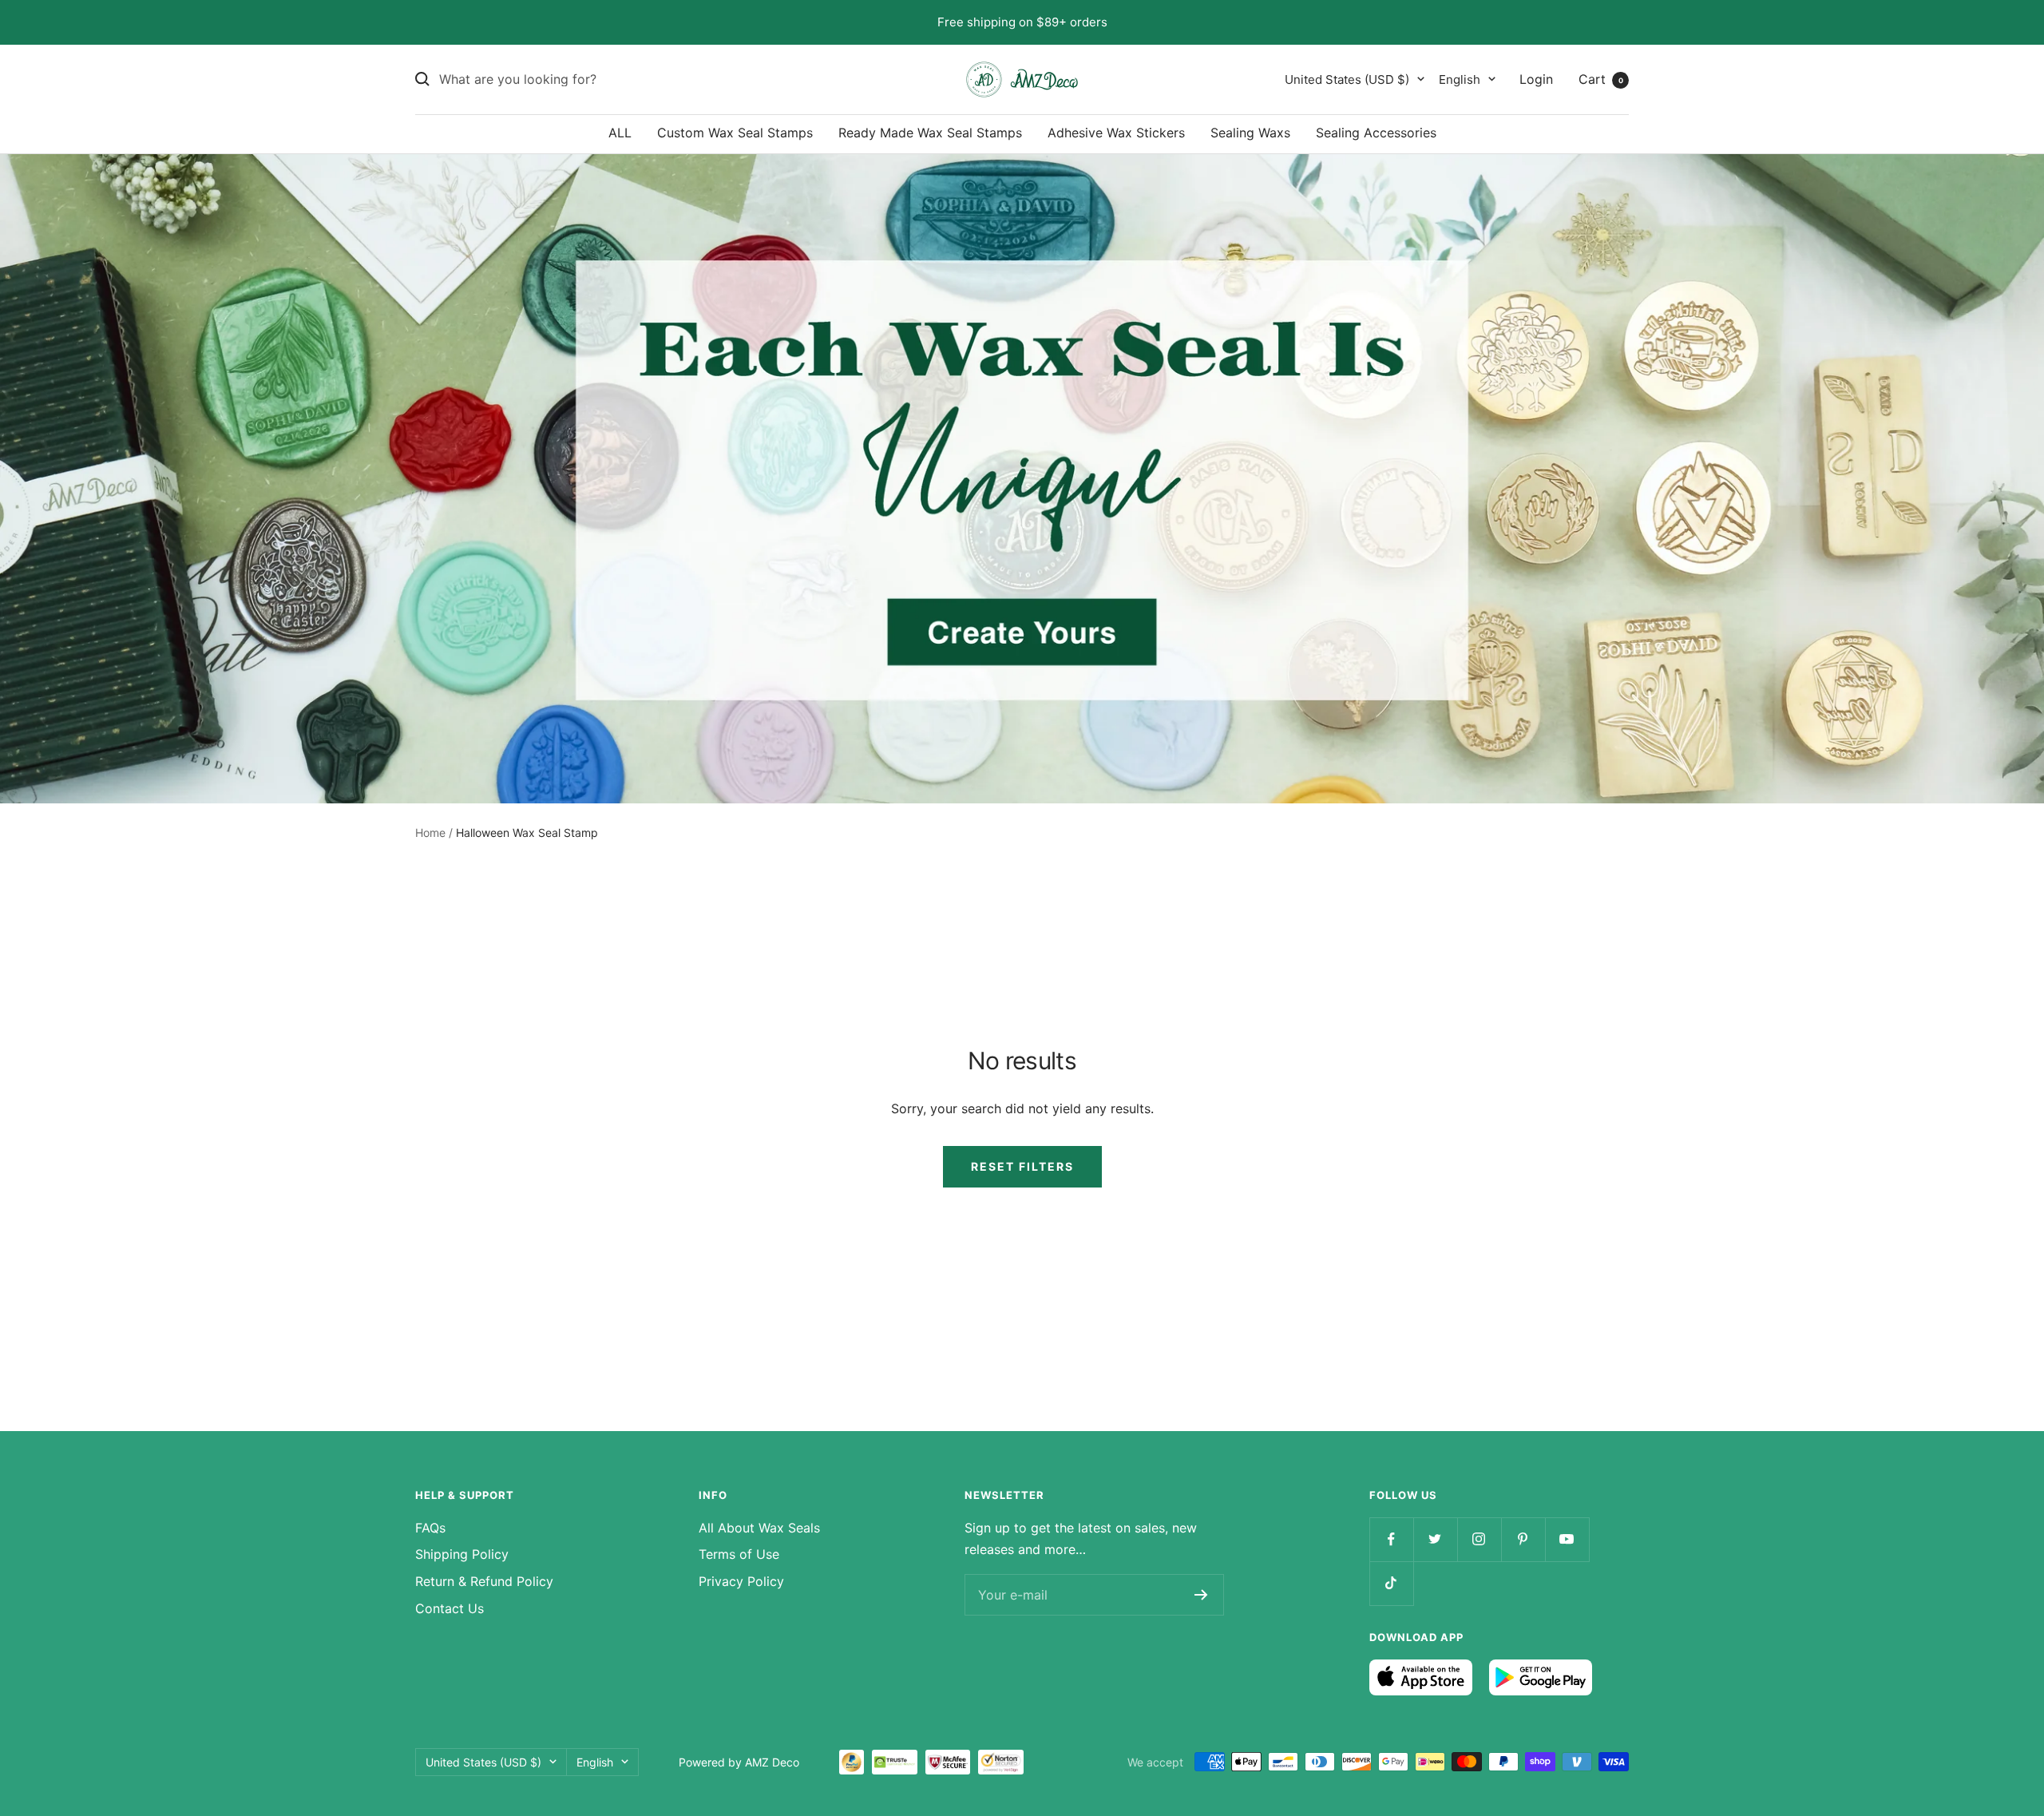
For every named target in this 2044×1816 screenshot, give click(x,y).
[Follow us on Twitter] (1435, 1539)
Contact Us (450, 1608)
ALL (620, 133)
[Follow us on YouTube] (1567, 1539)
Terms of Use (739, 1554)
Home (430, 833)
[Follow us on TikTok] (1391, 1583)
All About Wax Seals (759, 1528)
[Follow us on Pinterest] (1523, 1539)
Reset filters (1022, 1166)
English (1460, 79)
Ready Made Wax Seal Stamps (930, 133)
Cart (1601, 78)
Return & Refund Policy (484, 1581)
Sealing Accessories (1376, 133)
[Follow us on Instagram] (1479, 1539)
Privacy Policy (741, 1581)
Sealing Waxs (1250, 133)
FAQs (430, 1528)
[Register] (1201, 1595)
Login (1536, 78)
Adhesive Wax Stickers (1116, 133)
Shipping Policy (462, 1554)
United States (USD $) (1347, 79)
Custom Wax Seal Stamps (735, 133)
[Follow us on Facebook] (1391, 1539)
